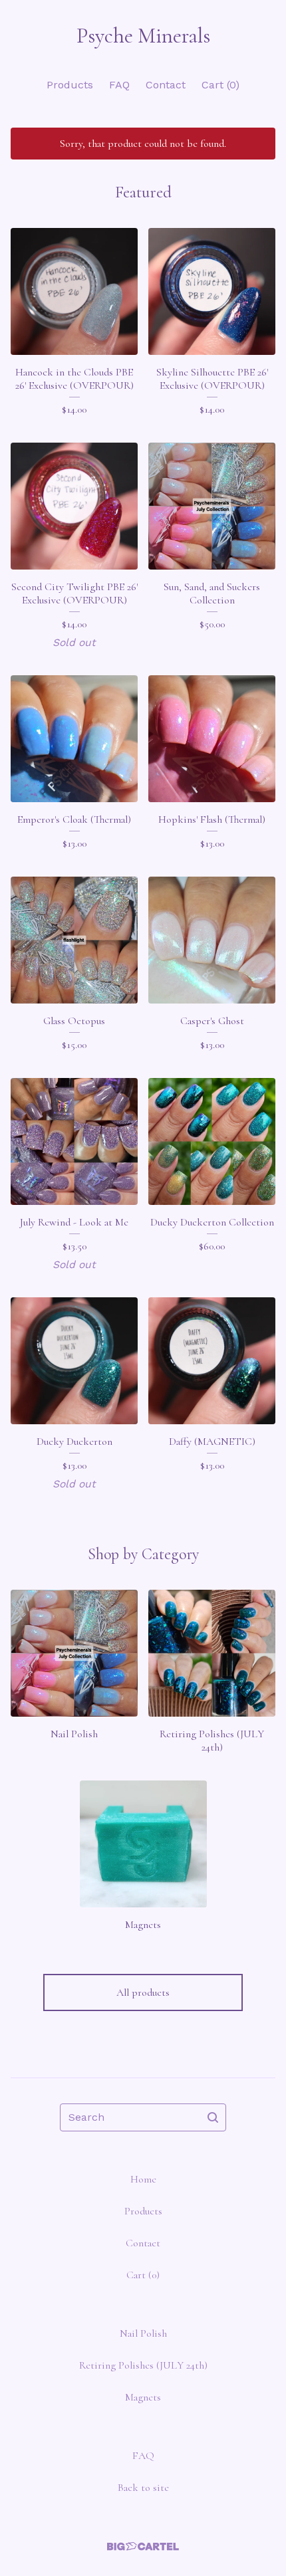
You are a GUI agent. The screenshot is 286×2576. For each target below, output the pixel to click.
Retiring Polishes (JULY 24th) (143, 2365)
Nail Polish (143, 2333)
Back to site (143, 2488)
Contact (166, 85)
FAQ (119, 85)
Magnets (143, 2397)
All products (143, 1992)
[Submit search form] (213, 2117)
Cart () (220, 85)
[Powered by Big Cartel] (143, 2546)
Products (70, 85)
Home (143, 2179)
